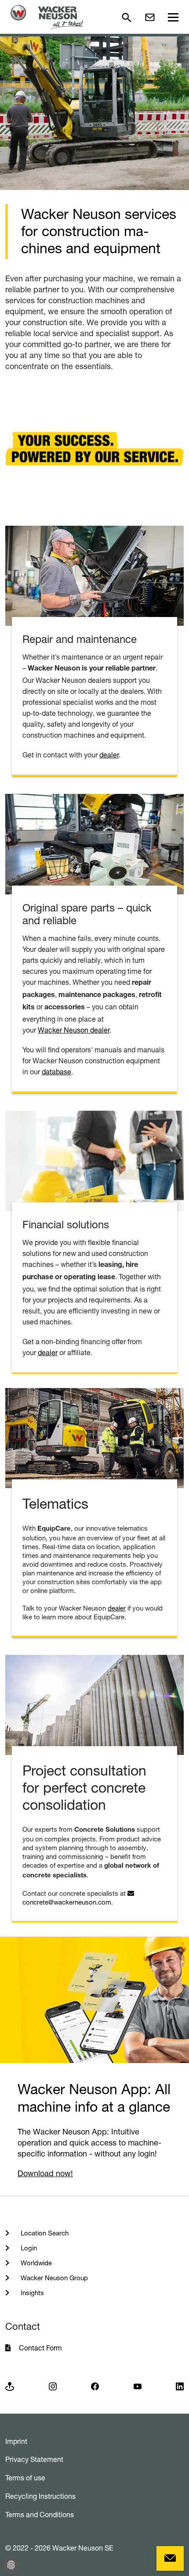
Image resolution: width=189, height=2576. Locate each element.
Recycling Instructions (40, 2496)
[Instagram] (53, 2386)
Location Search (44, 2233)
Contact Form (40, 2348)
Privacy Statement (34, 2459)
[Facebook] (95, 2386)
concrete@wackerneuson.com (67, 1902)
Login (28, 2248)
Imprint (16, 2441)
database (56, 1072)
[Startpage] (47, 17)
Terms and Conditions (40, 2515)
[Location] (10, 2386)
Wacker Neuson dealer (74, 1030)
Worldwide (35, 2263)
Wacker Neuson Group (53, 2278)
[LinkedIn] (180, 2386)
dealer (109, 755)
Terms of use (25, 2478)
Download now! (45, 2173)
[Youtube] (138, 2386)
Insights (31, 2293)
